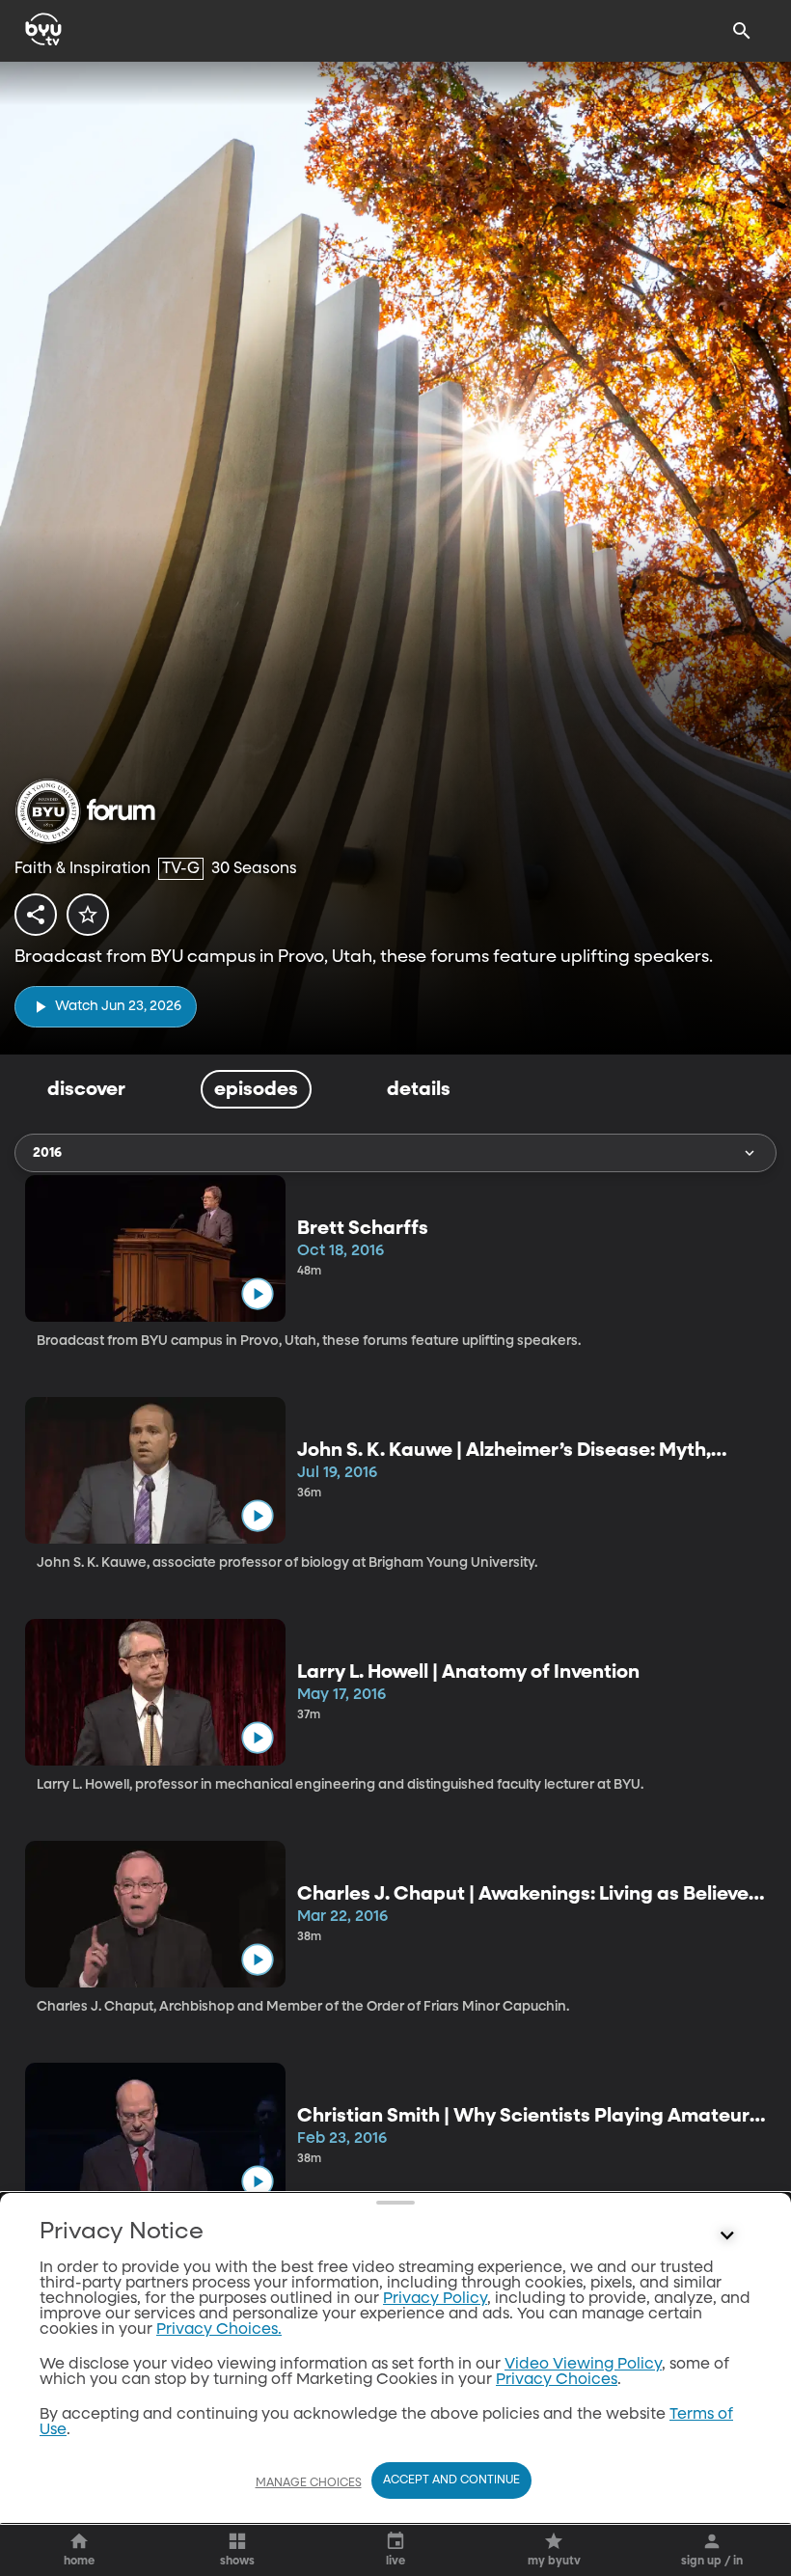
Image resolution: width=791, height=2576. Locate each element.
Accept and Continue (451, 2480)
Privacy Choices (557, 2380)
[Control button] (727, 2236)
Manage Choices (309, 2483)
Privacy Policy (435, 2299)
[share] (36, 915)
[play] (257, 1294)
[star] (88, 915)
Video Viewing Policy (583, 2365)
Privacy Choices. (219, 2330)
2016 (47, 1153)
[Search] (742, 31)
